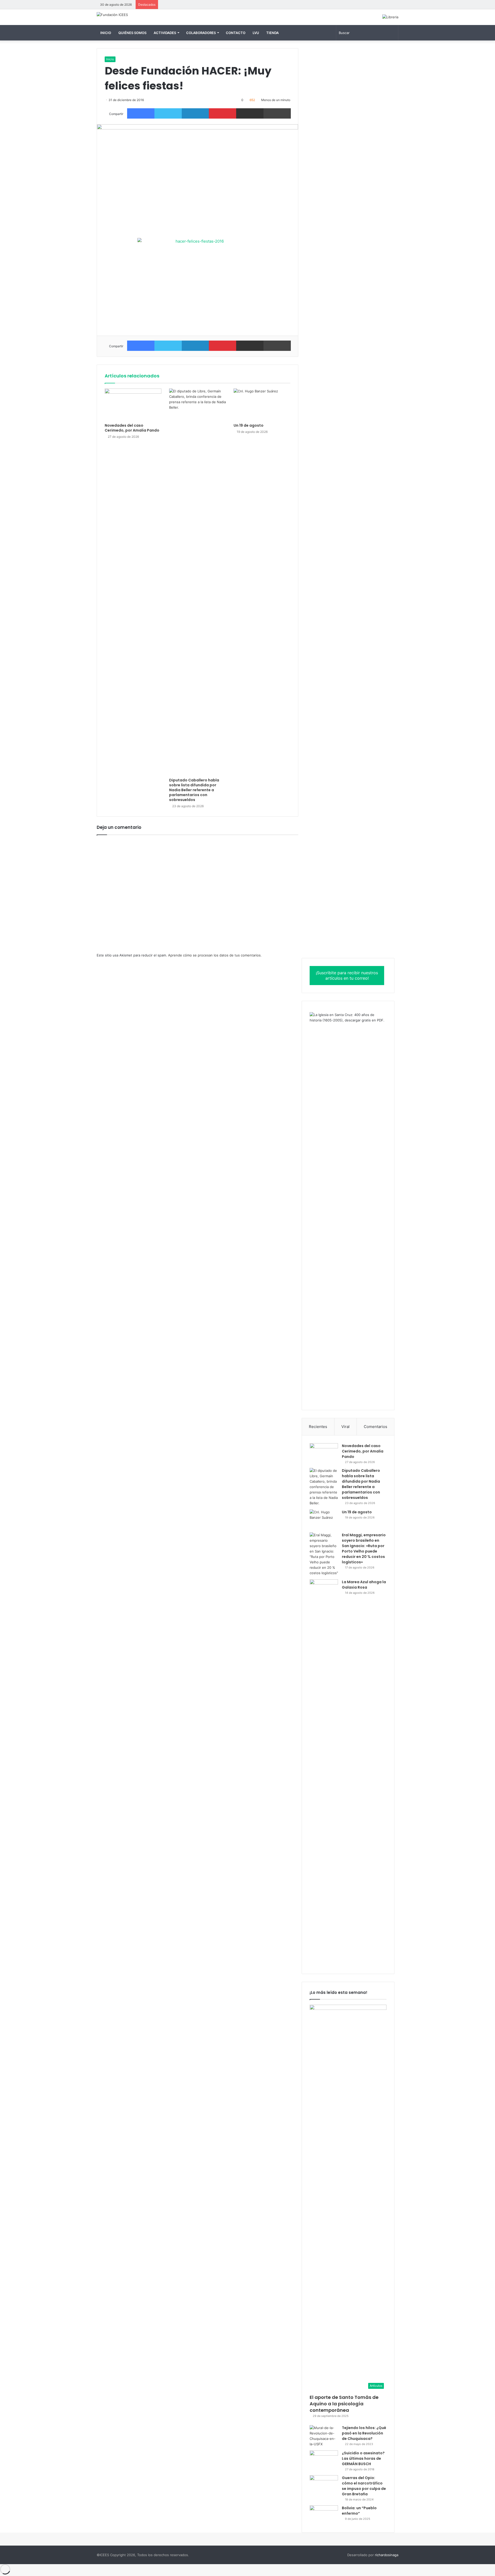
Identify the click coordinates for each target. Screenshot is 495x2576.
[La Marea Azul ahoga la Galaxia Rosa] (324, 1773)
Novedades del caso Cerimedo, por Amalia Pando (132, 428)
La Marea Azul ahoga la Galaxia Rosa (364, 1585)
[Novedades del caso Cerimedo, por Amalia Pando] (133, 404)
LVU (256, 33)
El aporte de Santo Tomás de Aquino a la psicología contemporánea (344, 2404)
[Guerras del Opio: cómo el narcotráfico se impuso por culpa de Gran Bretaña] (324, 2485)
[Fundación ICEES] (112, 15)
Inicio (106, 33)
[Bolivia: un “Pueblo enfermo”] (324, 2515)
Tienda (273, 33)
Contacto (236, 33)
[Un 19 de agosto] (262, 404)
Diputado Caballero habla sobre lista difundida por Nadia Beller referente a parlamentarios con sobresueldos (194, 790)
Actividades (165, 33)
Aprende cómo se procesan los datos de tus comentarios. (215, 955)
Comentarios (376, 1427)
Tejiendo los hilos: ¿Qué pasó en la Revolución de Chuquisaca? (364, 2433)
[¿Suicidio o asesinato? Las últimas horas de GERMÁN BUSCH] (324, 2460)
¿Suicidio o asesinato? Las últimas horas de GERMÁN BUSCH (363, 2458)
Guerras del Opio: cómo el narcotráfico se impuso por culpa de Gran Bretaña (364, 2486)
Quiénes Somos (132, 33)
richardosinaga (387, 2555)
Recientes (318, 1427)
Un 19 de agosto (249, 425)
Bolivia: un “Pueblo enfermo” (359, 2511)
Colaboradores (201, 33)
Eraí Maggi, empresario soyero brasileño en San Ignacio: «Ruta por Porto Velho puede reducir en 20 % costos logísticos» (364, 1549)
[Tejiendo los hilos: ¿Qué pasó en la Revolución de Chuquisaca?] (324, 2436)
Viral (345, 1427)
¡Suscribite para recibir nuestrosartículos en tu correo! (347, 975)
